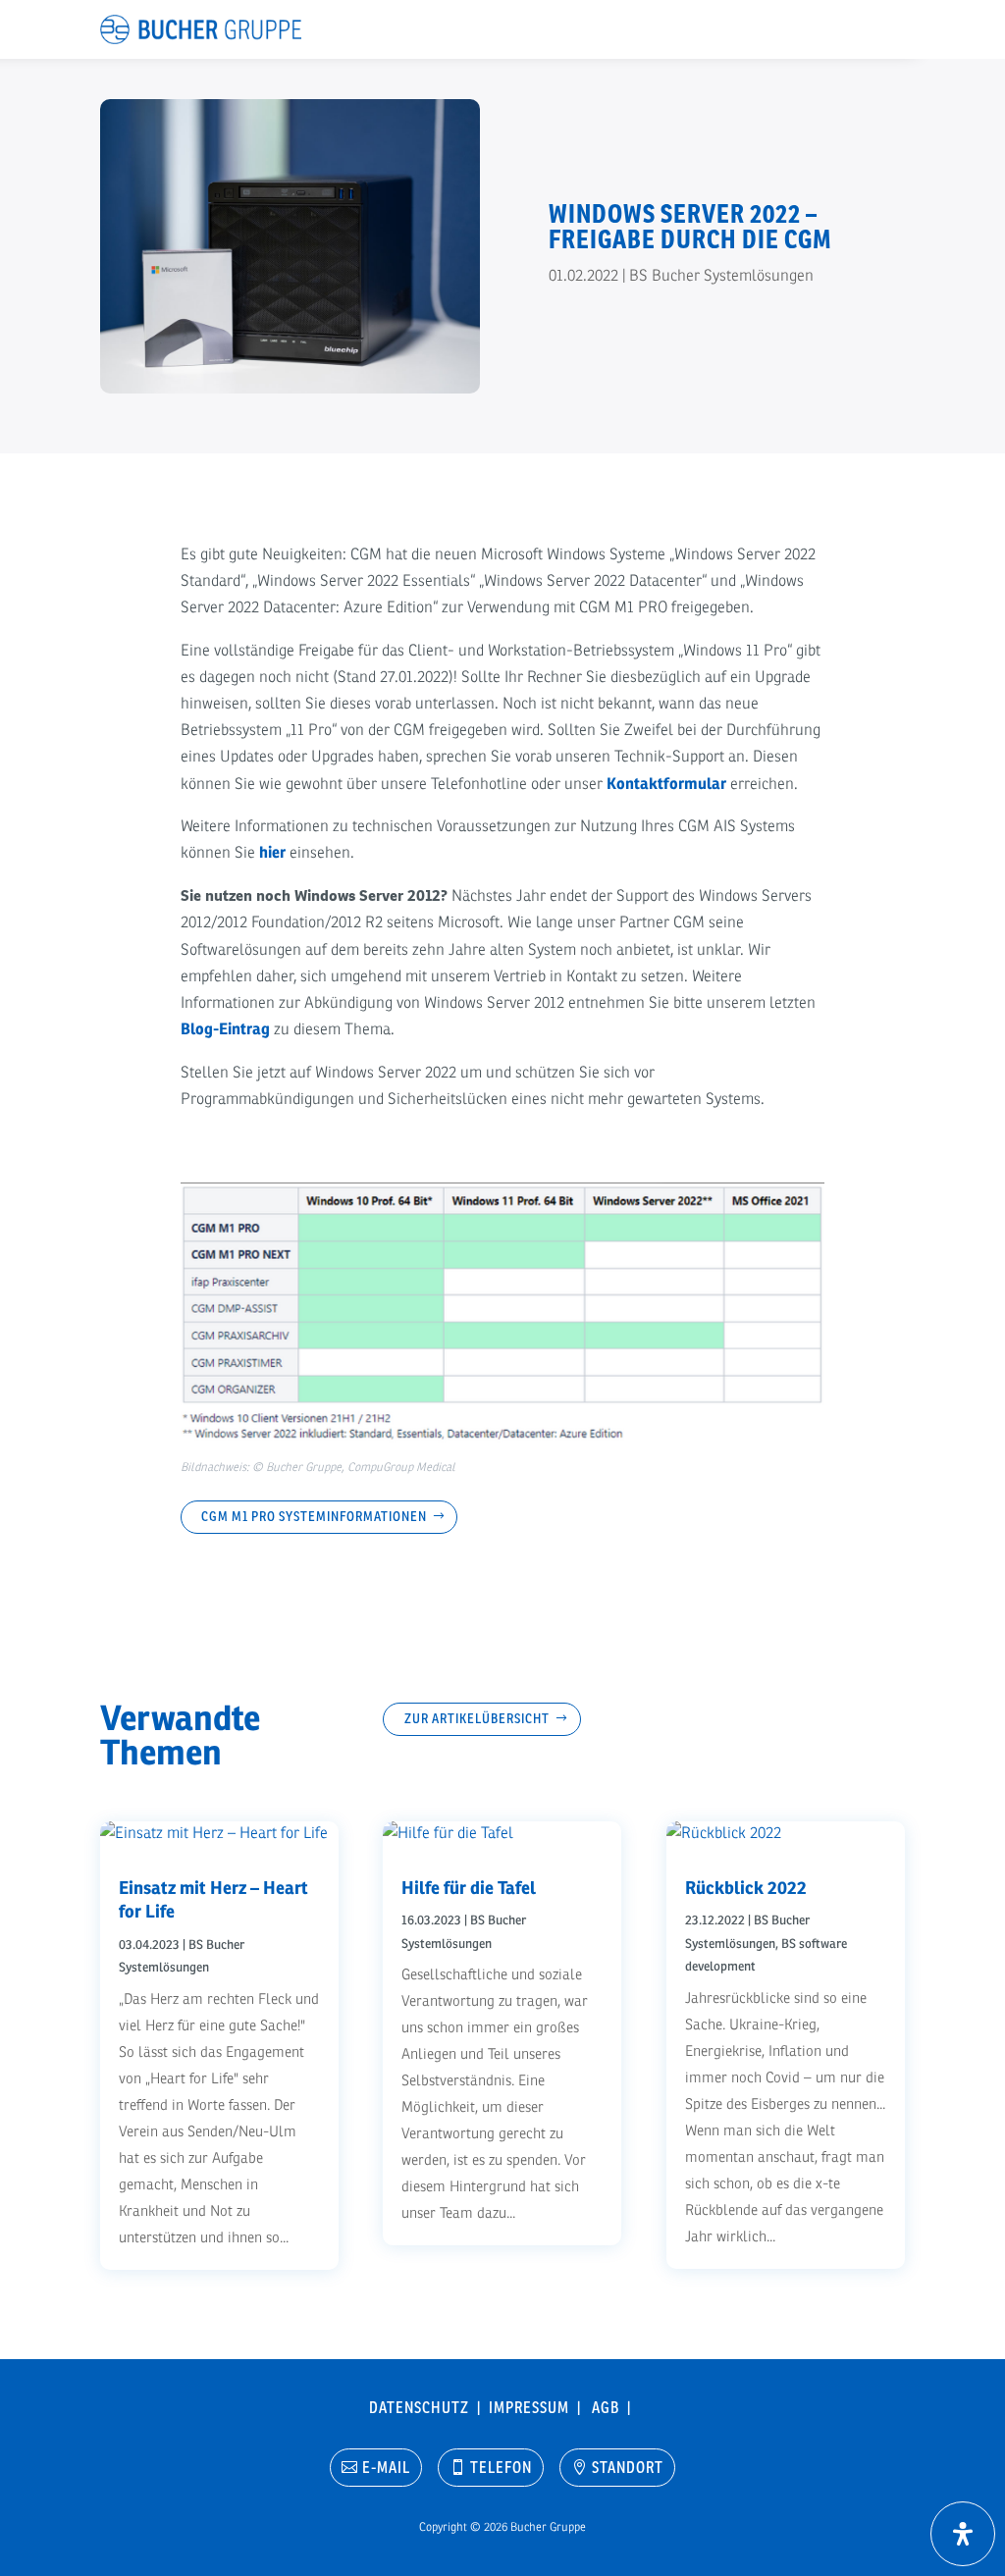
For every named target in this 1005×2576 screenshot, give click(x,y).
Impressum (533, 2407)
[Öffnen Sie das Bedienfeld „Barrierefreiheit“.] (963, 2534)
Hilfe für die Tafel (469, 1888)
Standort (628, 2467)
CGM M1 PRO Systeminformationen (314, 1516)
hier (272, 853)
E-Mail (386, 2467)
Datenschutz (423, 2407)
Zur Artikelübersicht (477, 1718)
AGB (609, 2407)
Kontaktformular (666, 784)
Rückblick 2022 (746, 1888)
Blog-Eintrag (225, 1029)
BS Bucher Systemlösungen (721, 276)
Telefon (501, 2467)
